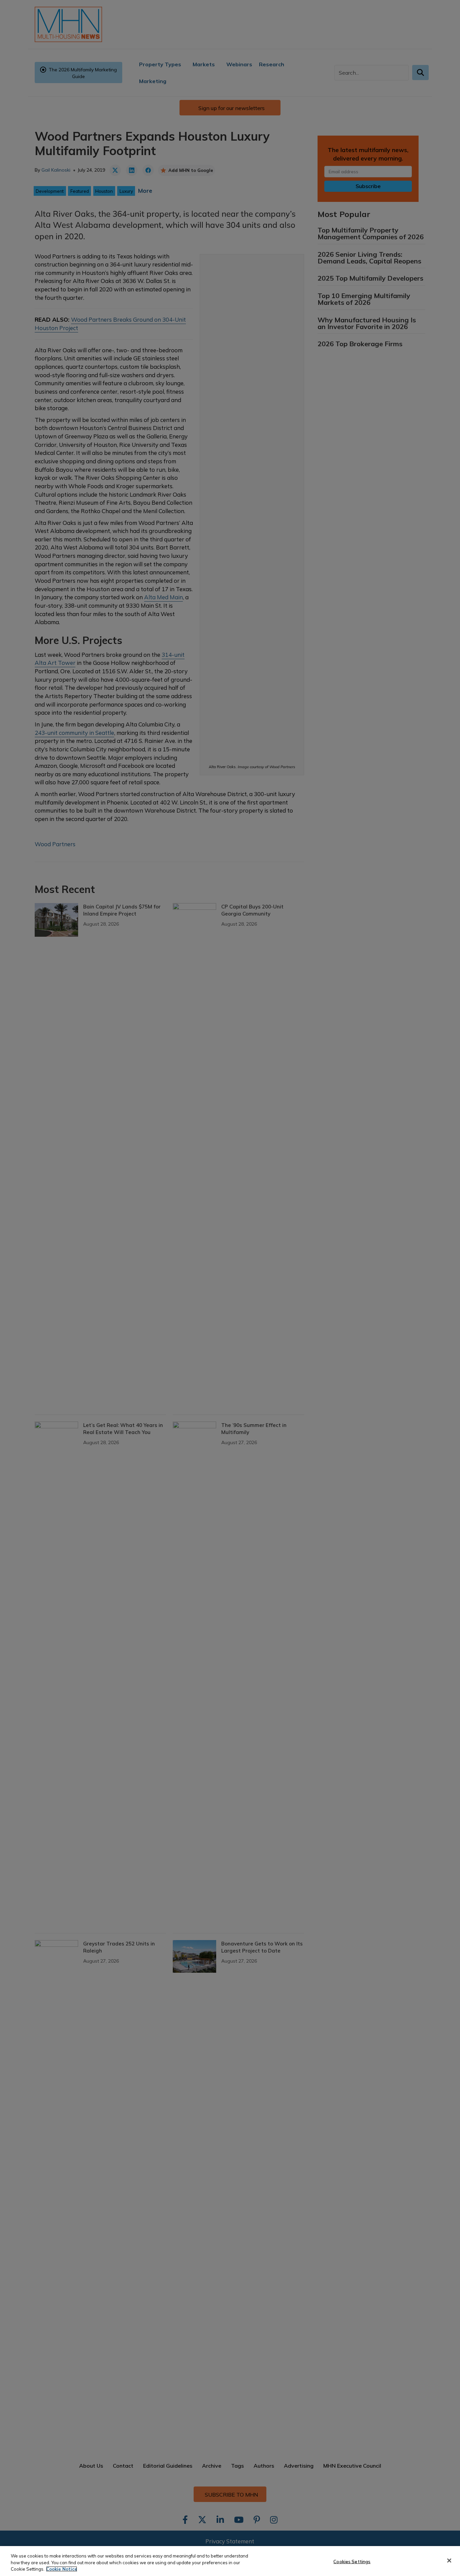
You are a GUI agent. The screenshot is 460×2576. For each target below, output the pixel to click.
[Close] (449, 2561)
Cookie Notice (62, 2569)
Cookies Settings (352, 2561)
